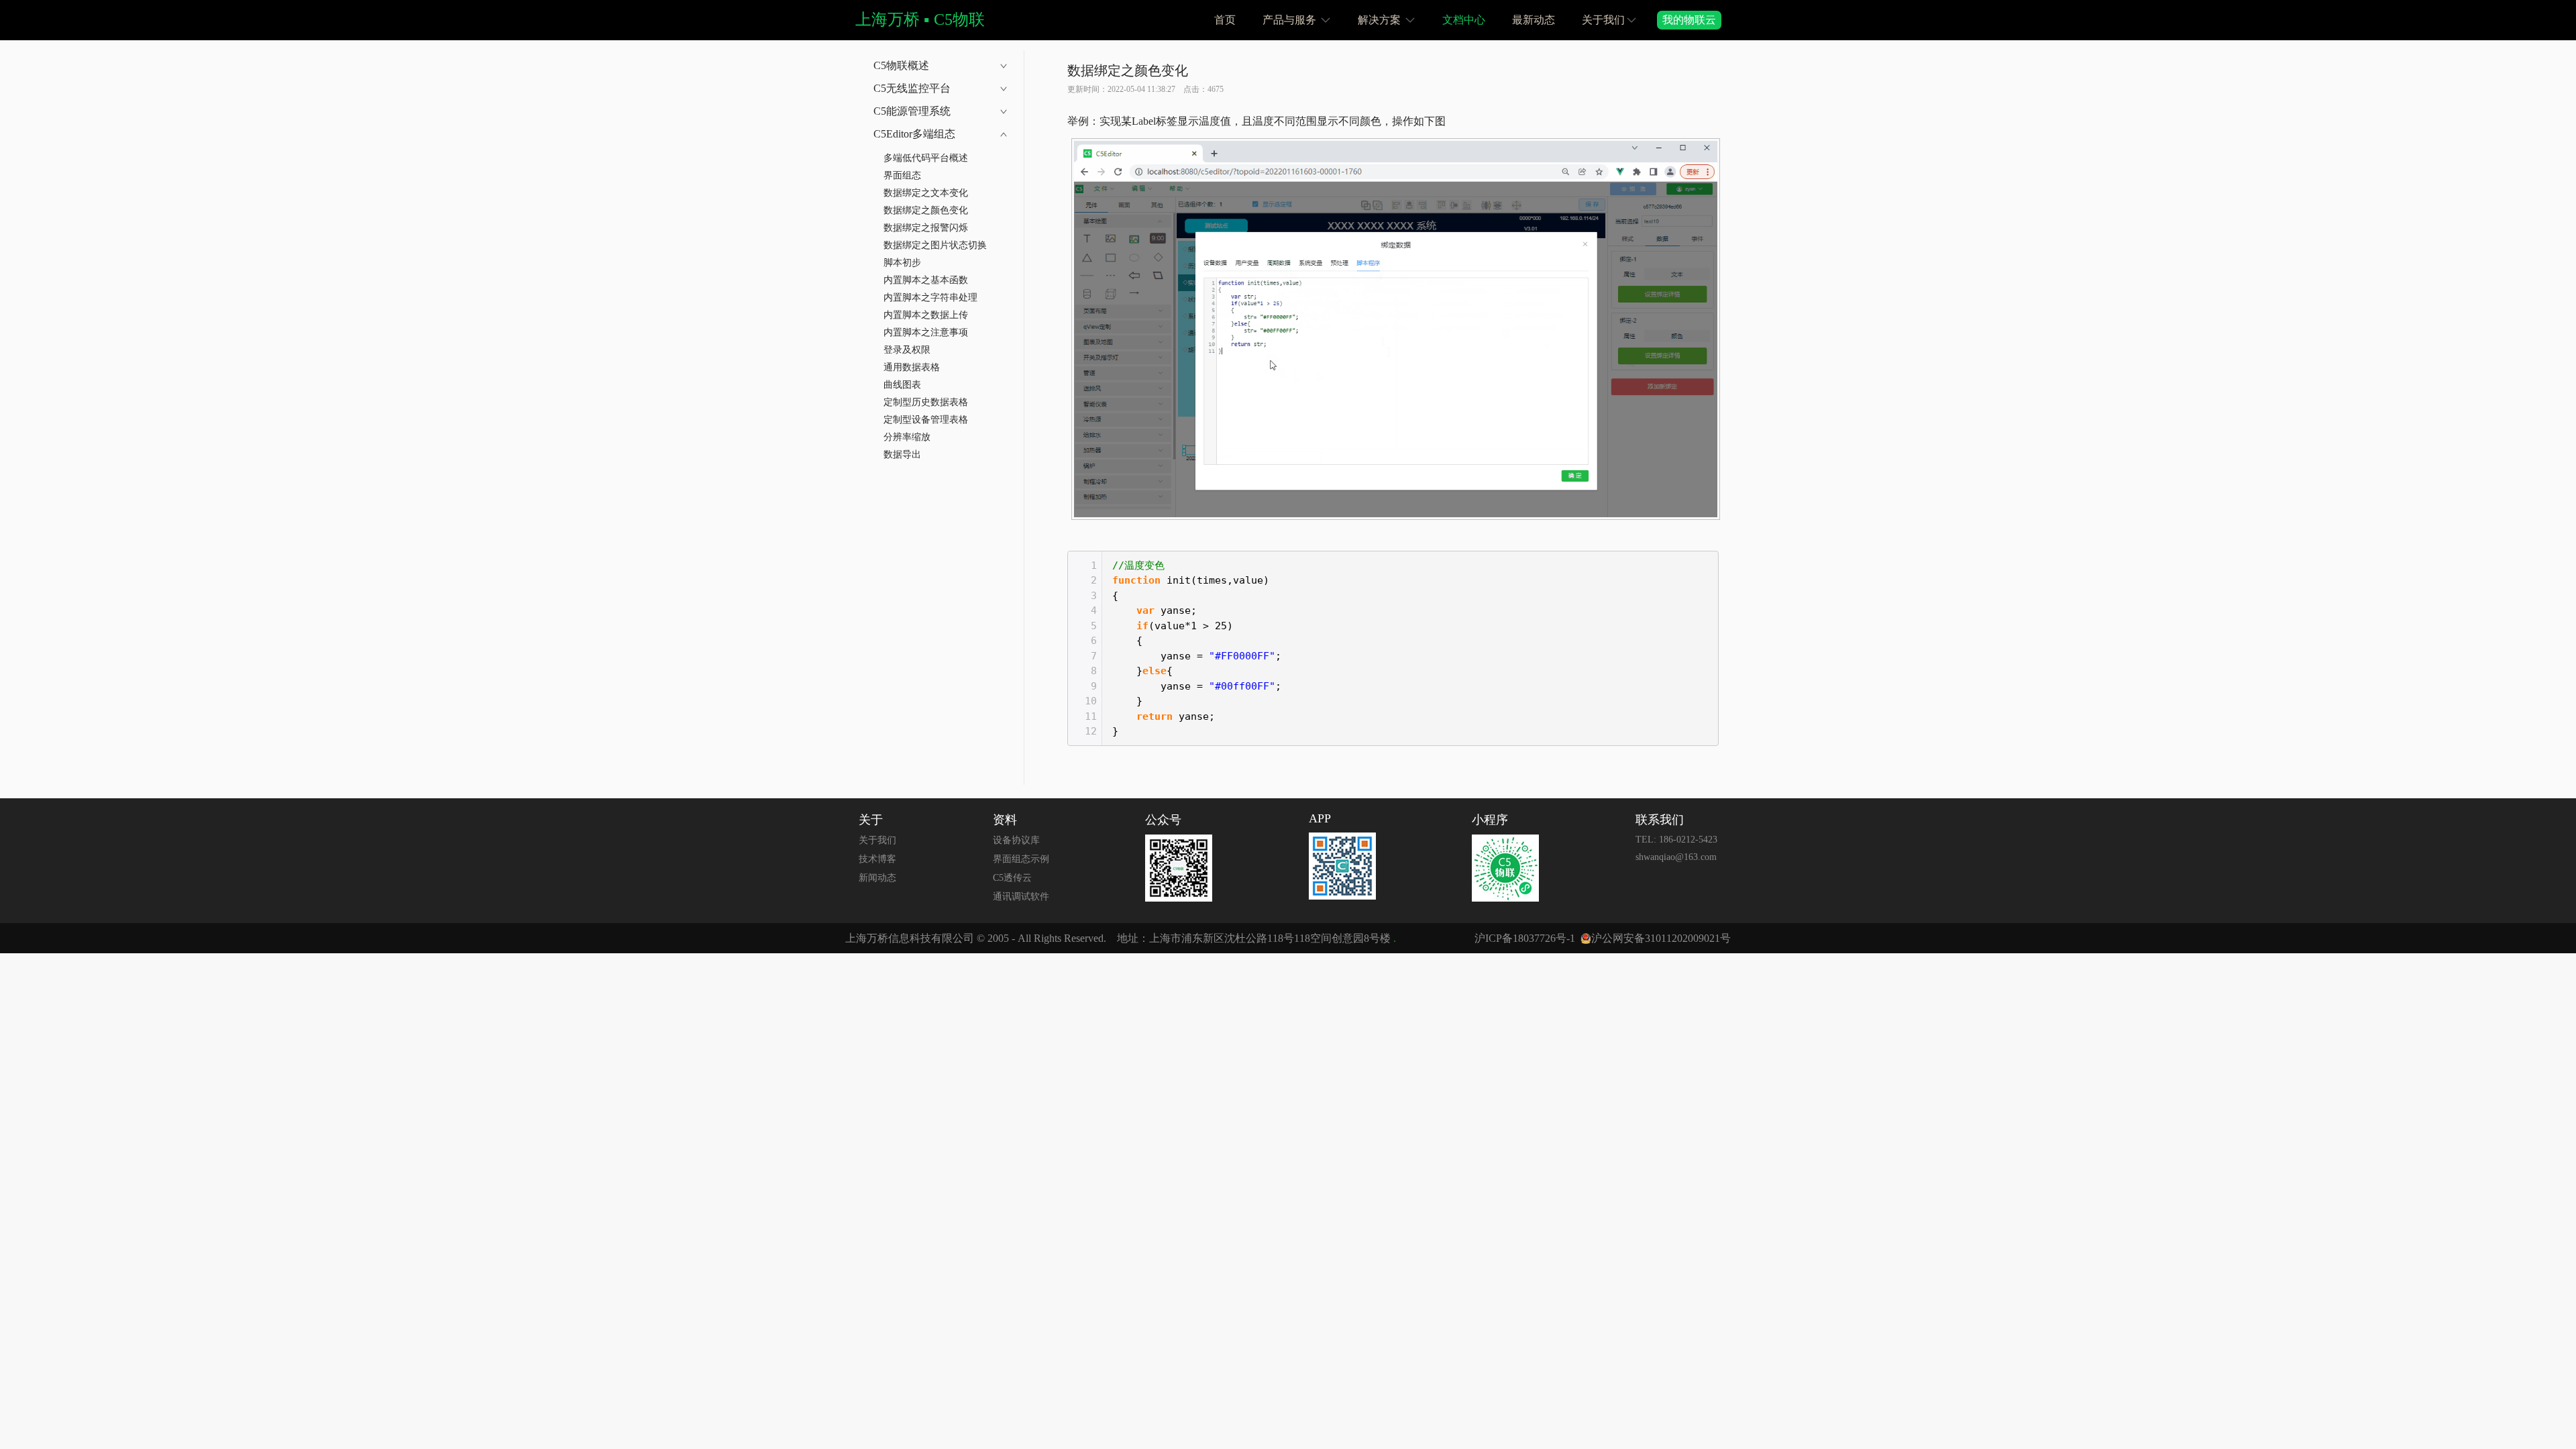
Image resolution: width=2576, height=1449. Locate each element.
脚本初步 (902, 263)
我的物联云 (1689, 20)
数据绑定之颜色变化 (926, 210)
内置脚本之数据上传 (926, 315)
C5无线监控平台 (912, 88)
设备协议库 (1016, 840)
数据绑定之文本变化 (926, 193)
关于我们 (1603, 20)
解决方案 (1381, 20)
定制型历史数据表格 (926, 402)
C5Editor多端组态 (914, 134)
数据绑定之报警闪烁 (926, 228)
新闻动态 (877, 878)
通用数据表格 (912, 367)
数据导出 (902, 454)
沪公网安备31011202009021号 (1661, 938)
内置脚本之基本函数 (926, 280)
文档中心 (1464, 20)
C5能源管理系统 (912, 111)
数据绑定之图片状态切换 (935, 245)
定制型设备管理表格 (926, 420)
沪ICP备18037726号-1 (1525, 938)
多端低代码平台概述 (926, 158)
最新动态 (1534, 20)
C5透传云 (1012, 878)
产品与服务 (1291, 20)
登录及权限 (907, 350)
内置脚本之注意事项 (926, 332)
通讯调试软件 (1021, 897)
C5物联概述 (901, 65)
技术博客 (877, 859)
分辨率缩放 (907, 437)
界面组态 (902, 175)
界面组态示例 (1021, 859)
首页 (1225, 20)
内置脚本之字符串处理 (930, 298)
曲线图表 (902, 385)
